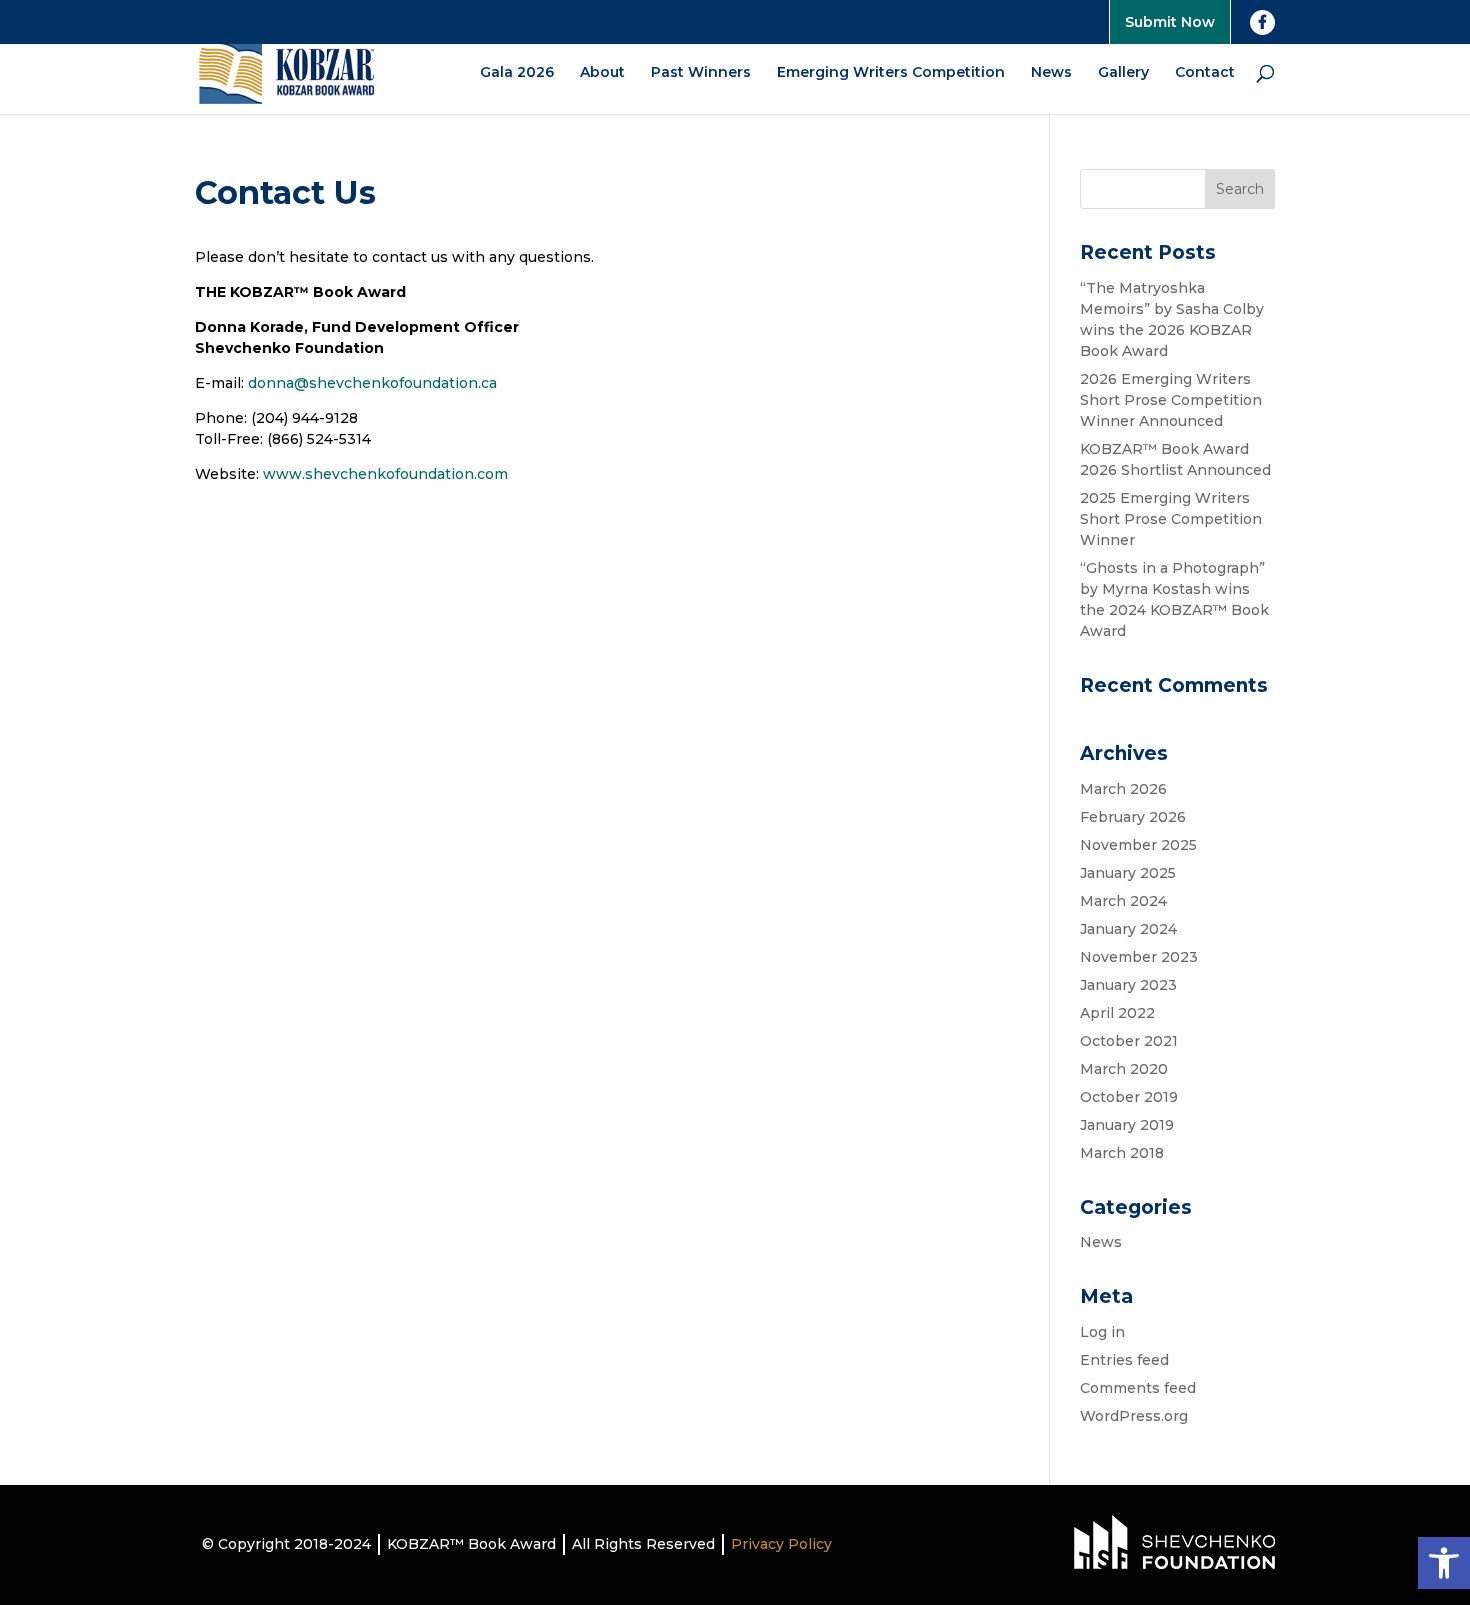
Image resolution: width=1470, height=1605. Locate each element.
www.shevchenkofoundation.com (385, 474)
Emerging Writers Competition (891, 73)
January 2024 (1128, 929)
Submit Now (1170, 22)
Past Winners (701, 73)
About (602, 73)
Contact (1205, 73)
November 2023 (1139, 957)
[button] (1444, 1563)
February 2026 (1133, 817)
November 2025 (1138, 845)
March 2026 (1123, 789)
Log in (1102, 1332)
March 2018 (1122, 1153)
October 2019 (1129, 1097)
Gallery (1123, 73)
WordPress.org (1134, 1416)
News (1051, 73)
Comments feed (1138, 1388)
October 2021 (1129, 1041)
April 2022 (1117, 1013)
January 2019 (1127, 1125)
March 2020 (1124, 1069)
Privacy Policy (781, 1544)
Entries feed (1124, 1360)
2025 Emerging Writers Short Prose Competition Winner (1171, 519)
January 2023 (1128, 985)
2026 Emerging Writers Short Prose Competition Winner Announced (1171, 400)
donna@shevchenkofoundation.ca (372, 383)
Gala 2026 (517, 73)
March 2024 (1123, 901)
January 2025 (1128, 873)
